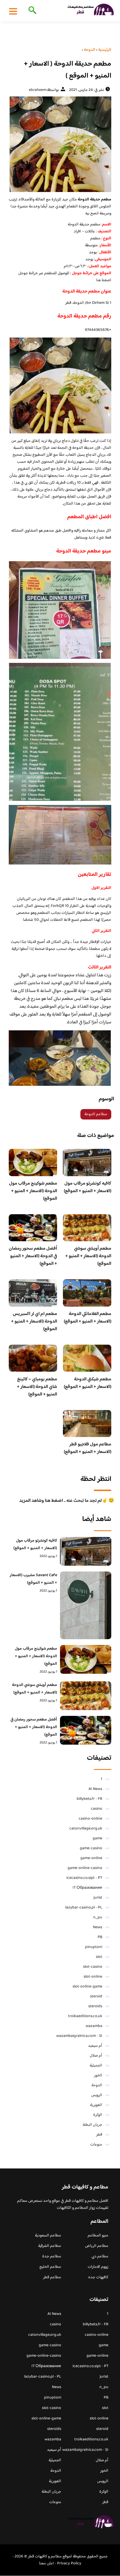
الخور (98, 2075)
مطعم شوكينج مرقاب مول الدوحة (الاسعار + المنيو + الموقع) (33, 1191)
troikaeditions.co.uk (85, 2016)
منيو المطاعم (98, 2236)
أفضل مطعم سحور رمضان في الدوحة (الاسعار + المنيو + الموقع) (33, 1256)
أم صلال (96, 2056)
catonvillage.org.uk (86, 1829)
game (97, 1838)
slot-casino (93, 1967)
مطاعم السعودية (48, 2236)
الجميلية (96, 2066)
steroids (95, 2006)
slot (99, 1957)
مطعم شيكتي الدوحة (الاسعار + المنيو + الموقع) (88, 1383)
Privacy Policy (69, 2564)
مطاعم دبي (100, 2256)
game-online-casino (85, 1868)
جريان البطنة (92, 2125)
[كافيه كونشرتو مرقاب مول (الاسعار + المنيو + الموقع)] (86, 1551)
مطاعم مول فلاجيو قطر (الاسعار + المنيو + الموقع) (88, 1448)
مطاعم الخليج (50, 2267)
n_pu (98, 1917)
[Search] (31, 11)
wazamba (94, 2026)
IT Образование (87, 1888)
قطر (99, 2135)
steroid (96, 1996)
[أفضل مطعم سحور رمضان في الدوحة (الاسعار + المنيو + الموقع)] (86, 1730)
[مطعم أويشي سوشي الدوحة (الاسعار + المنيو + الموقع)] (86, 1696)
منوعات (96, 2145)
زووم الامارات (98, 2267)
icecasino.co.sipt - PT (84, 1878)
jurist (98, 1898)
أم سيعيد (95, 2046)
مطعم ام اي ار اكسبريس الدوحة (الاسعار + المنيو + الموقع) (34, 1322)
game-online (91, 1858)
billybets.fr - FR (89, 1799)
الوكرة (98, 2115)
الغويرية (96, 2105)
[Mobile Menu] (13, 11)
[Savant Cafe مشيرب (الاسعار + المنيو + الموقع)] (86, 1605)
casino (97, 1809)
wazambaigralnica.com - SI (79, 2036)
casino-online (90, 1819)
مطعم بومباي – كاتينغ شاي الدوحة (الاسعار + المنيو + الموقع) (37, 1387)
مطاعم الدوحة (96, 1114)
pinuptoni (94, 1947)
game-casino (91, 1848)
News (98, 1927)
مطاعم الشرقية (50, 2246)
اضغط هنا (104, 280)
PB (100, 1937)
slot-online (93, 1977)
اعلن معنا (46, 2564)
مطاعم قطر (52, 2277)
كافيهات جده (98, 2277)
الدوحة (97, 2085)
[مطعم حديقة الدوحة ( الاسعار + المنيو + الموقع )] (60, 144)
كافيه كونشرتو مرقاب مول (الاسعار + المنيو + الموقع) (88, 1187)
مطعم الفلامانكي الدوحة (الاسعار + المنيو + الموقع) (88, 1318)
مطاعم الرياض (97, 2246)
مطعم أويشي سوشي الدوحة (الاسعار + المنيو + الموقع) (88, 1256)
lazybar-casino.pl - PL (84, 1908)
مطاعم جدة (52, 2256)
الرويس (97, 2095)
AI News (95, 1789)
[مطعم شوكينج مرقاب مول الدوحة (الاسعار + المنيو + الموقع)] (86, 1659)
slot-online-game (87, 1987)
